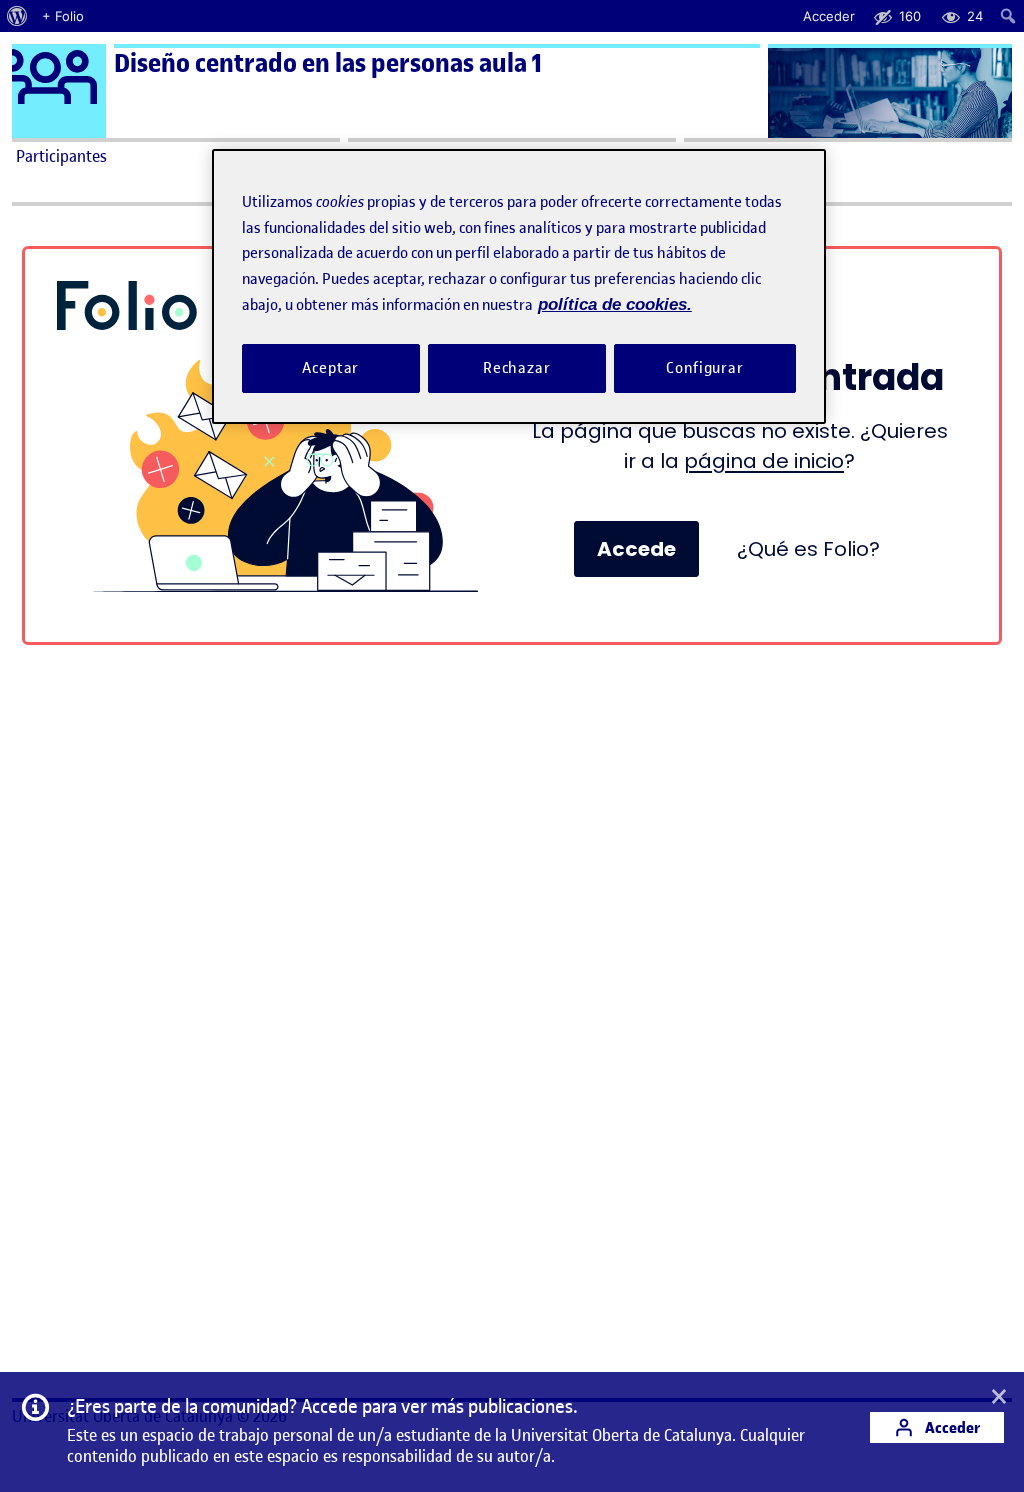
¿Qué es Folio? (808, 549)
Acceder (951, 1427)
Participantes (61, 156)
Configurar (705, 368)
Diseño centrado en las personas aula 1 (328, 63)
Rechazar (517, 368)
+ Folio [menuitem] (63, 16)
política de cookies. (615, 304)
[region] (519, 286)
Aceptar (330, 368)
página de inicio (764, 461)
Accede (636, 549)
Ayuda (710, 156)
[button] (999, 1398)
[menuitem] (17, 16)
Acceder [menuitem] (829, 16)
